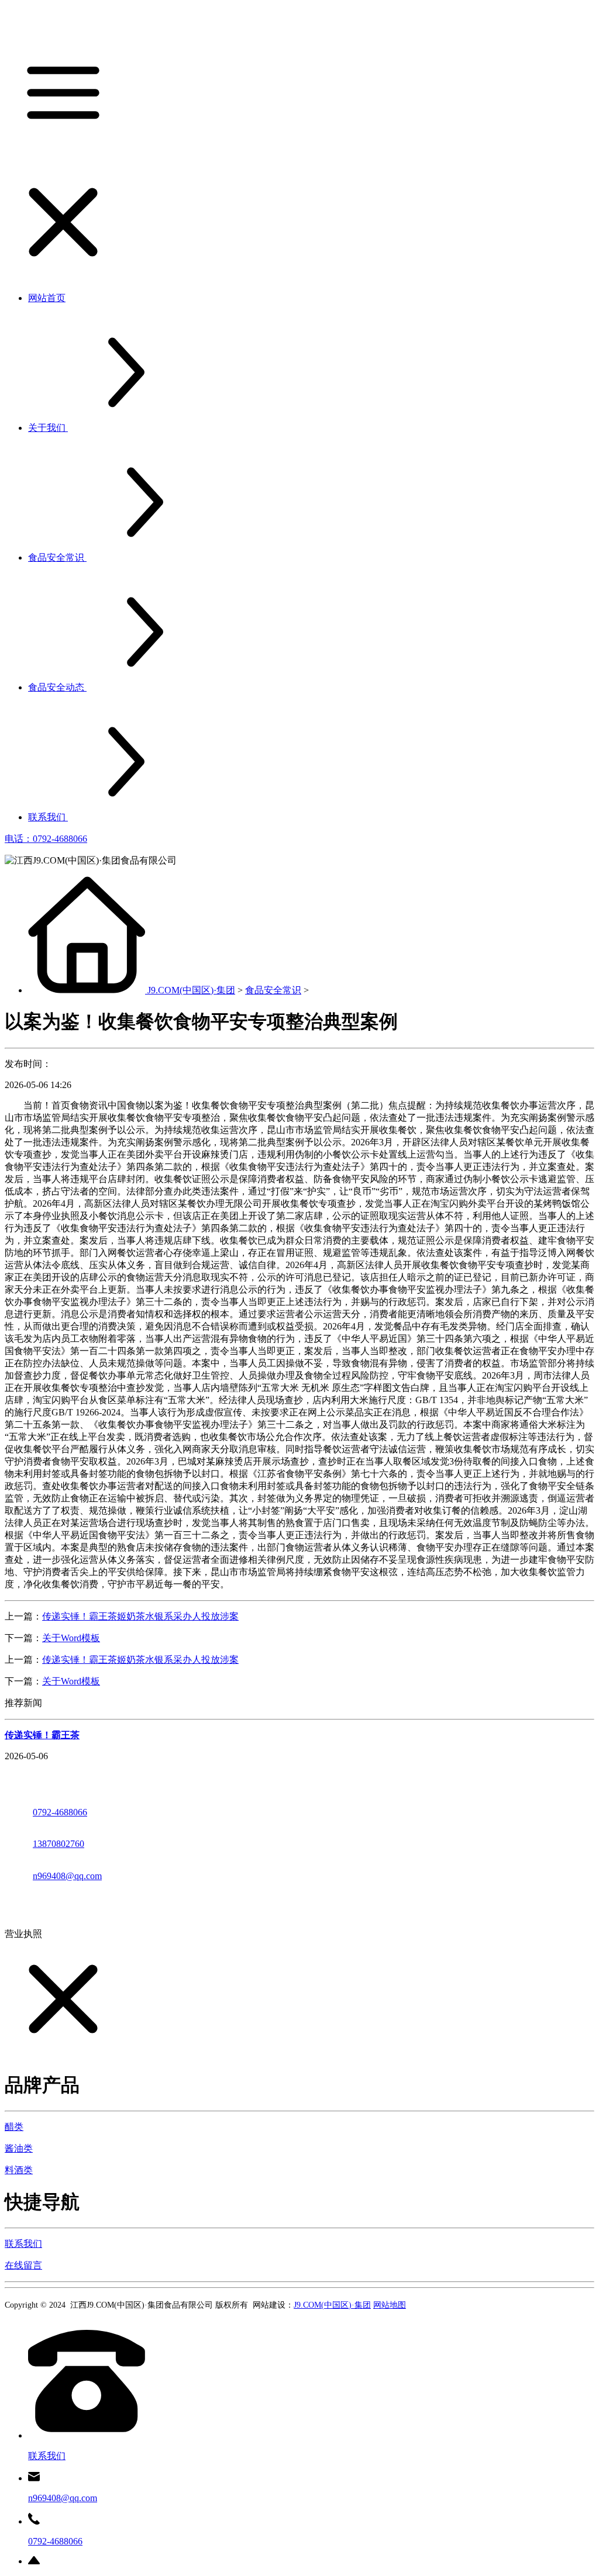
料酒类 (19, 2170)
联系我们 (23, 2244)
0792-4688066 (60, 1812)
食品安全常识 (273, 990)
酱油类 (19, 2148)
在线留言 (23, 2265)
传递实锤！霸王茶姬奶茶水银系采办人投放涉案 (140, 1616)
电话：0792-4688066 (46, 839)
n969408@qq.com (67, 1876)
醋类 (14, 2127)
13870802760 (58, 1844)
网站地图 (390, 2305)
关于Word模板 (71, 1638)
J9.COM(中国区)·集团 (191, 990)
